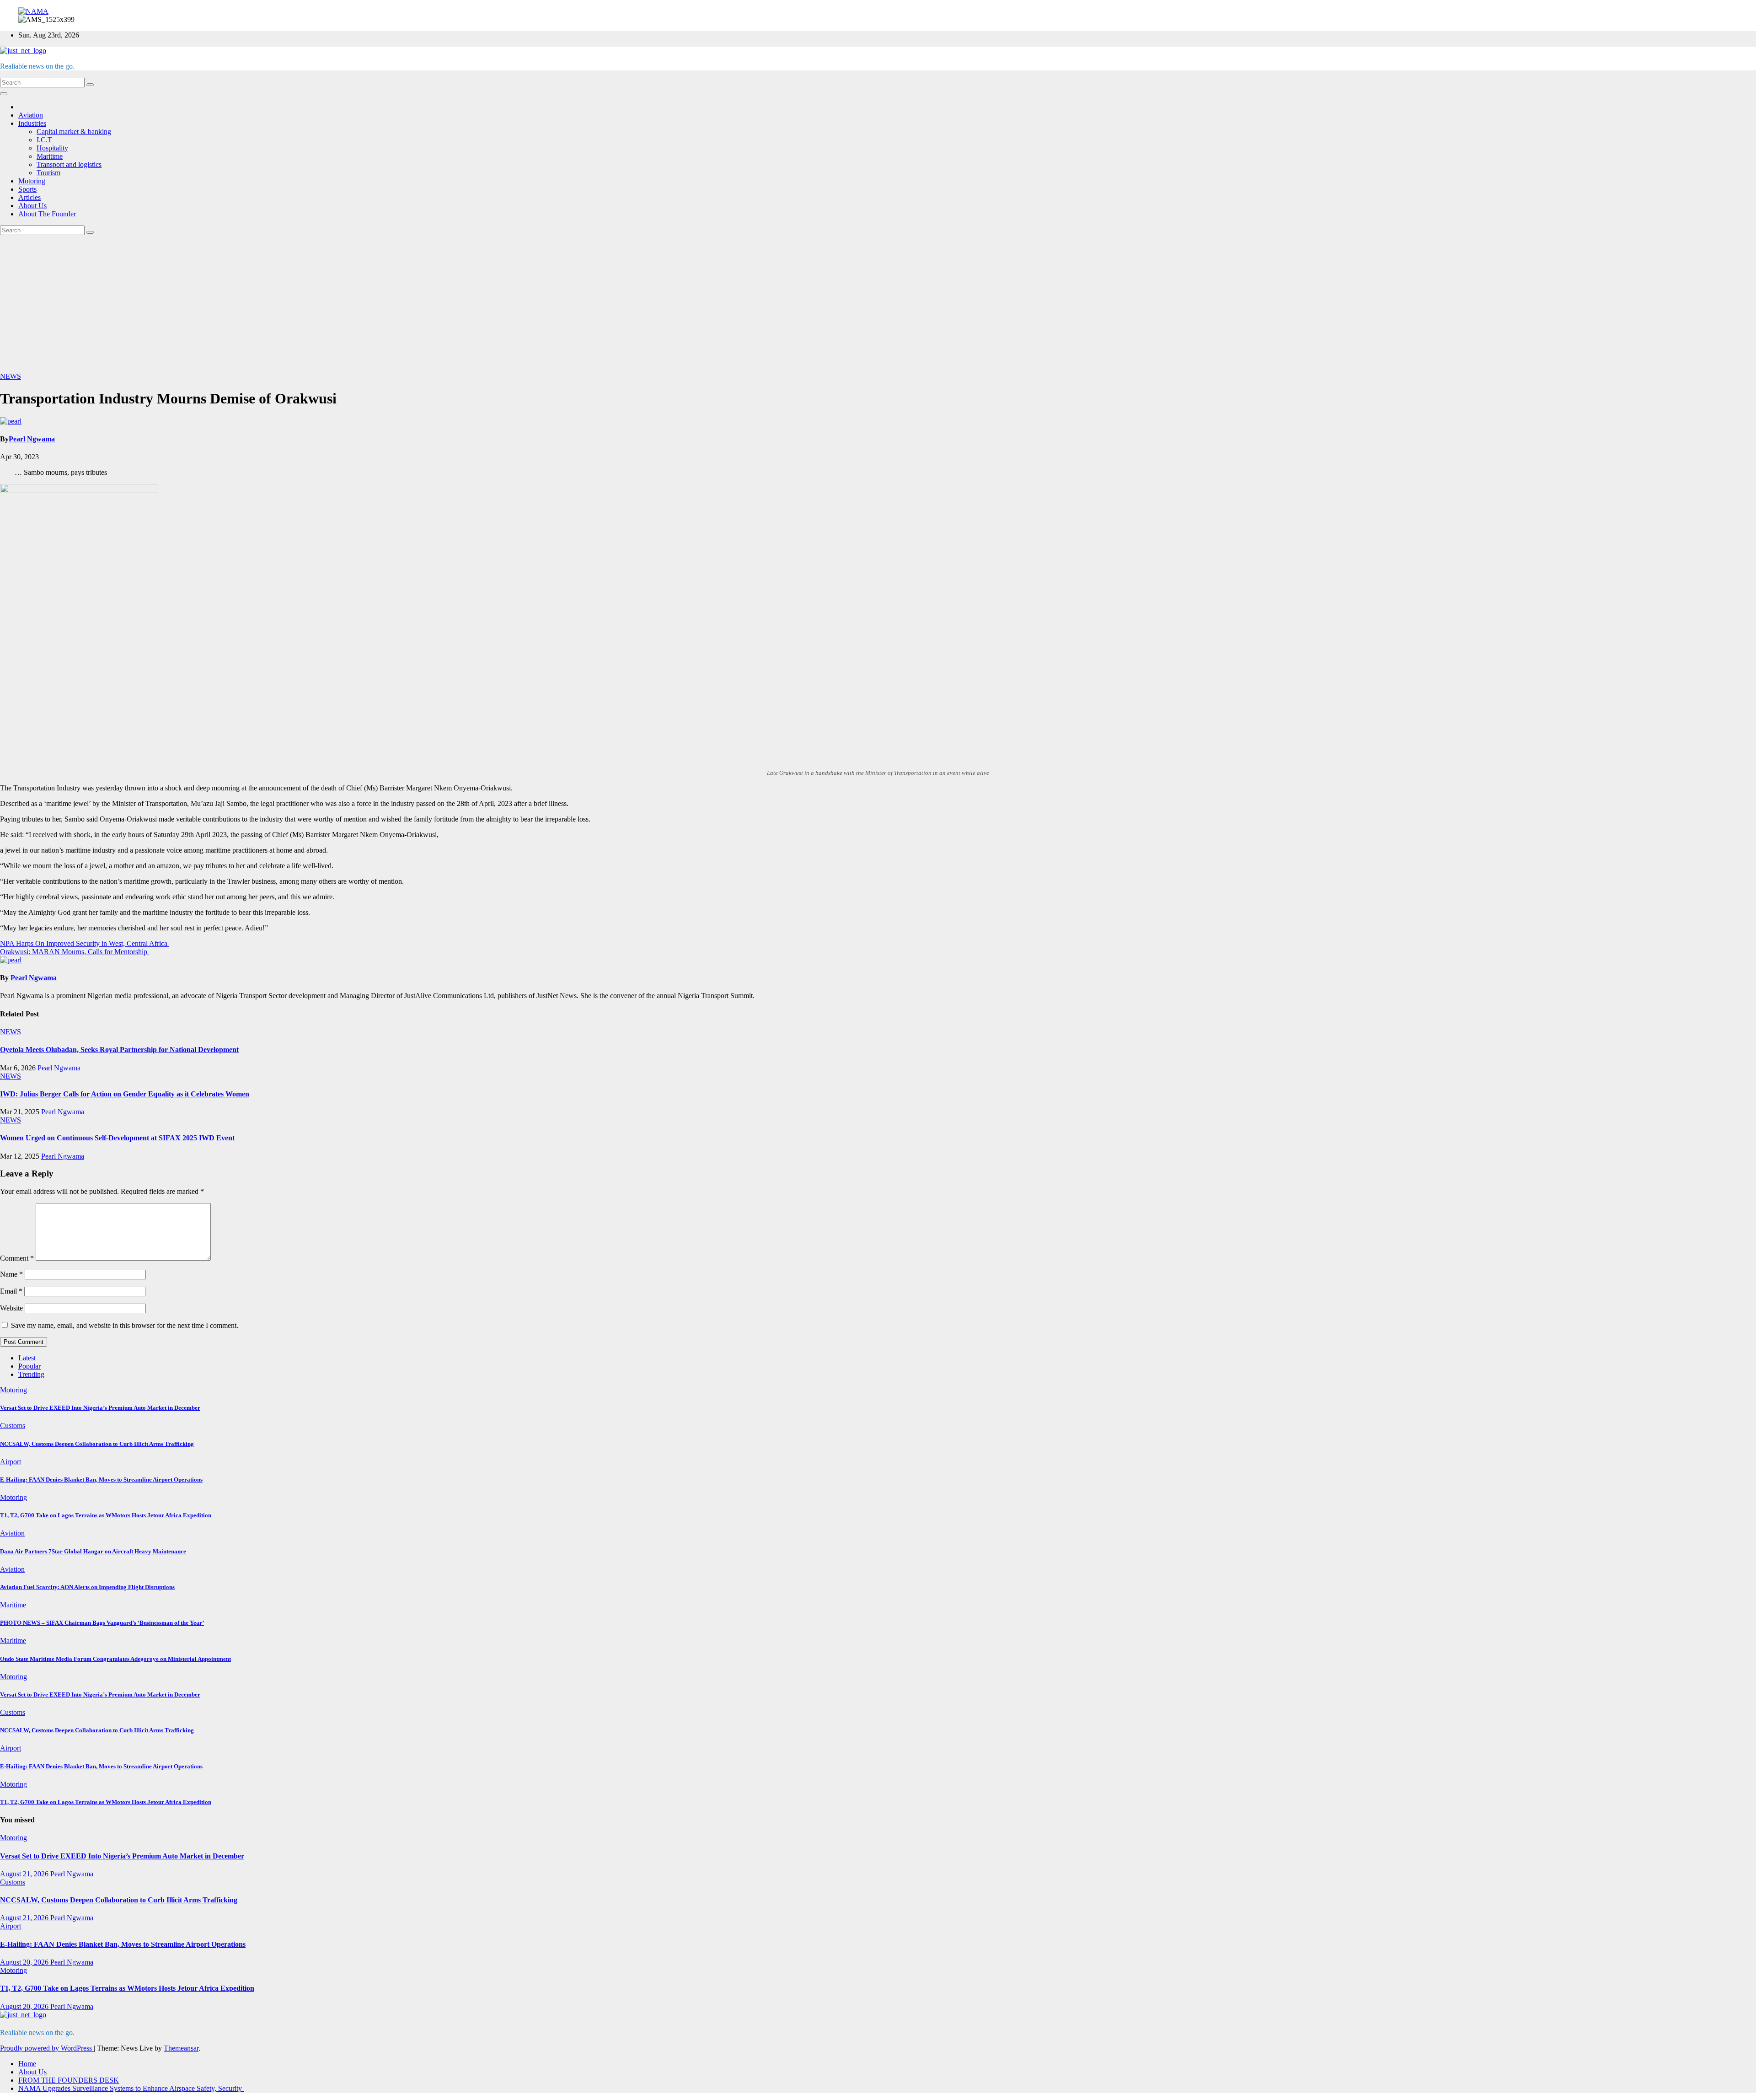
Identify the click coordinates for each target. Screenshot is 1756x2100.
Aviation (31, 115)
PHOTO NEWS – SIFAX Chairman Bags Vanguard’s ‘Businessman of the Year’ (102, 1623)
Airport (11, 1462)
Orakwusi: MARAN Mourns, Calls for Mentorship (75, 952)
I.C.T (44, 140)
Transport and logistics (69, 164)
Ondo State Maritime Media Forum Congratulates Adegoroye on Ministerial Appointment (115, 1659)
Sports (27, 189)
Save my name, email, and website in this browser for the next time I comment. (125, 1325)
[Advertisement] (878, 304)
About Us (32, 206)
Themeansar (181, 2048)
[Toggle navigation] (4, 94)
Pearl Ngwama (32, 439)
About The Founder (47, 214)
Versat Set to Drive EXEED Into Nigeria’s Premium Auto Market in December (100, 1408)
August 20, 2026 (25, 1962)
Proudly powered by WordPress (47, 2048)
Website (11, 1308)
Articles (29, 197)
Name (11, 1274)
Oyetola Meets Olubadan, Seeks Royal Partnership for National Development (119, 1050)
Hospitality (52, 148)
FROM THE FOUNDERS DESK (69, 2080)
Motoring (32, 181)
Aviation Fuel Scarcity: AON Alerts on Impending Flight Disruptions (87, 1587)
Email (11, 1291)
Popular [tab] (29, 1366)
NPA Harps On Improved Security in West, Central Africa (85, 943)
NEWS (11, 376)
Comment (17, 1258)
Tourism (48, 173)
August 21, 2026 (25, 1874)
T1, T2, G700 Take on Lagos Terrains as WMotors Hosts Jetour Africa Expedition (106, 1515)
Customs (13, 1426)
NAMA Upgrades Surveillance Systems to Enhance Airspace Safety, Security (131, 2088)
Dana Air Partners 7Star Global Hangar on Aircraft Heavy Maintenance (93, 1551)
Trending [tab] (31, 1374)
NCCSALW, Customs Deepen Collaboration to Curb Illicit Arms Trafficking (97, 1444)
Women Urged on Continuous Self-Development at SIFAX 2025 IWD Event (118, 1138)
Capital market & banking (74, 132)
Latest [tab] (27, 1358)
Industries (32, 123)
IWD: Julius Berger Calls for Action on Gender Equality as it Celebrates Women (125, 1094)
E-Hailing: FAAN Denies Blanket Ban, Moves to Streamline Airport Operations (101, 1480)
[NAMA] (33, 11)
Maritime (50, 156)
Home (27, 2064)
